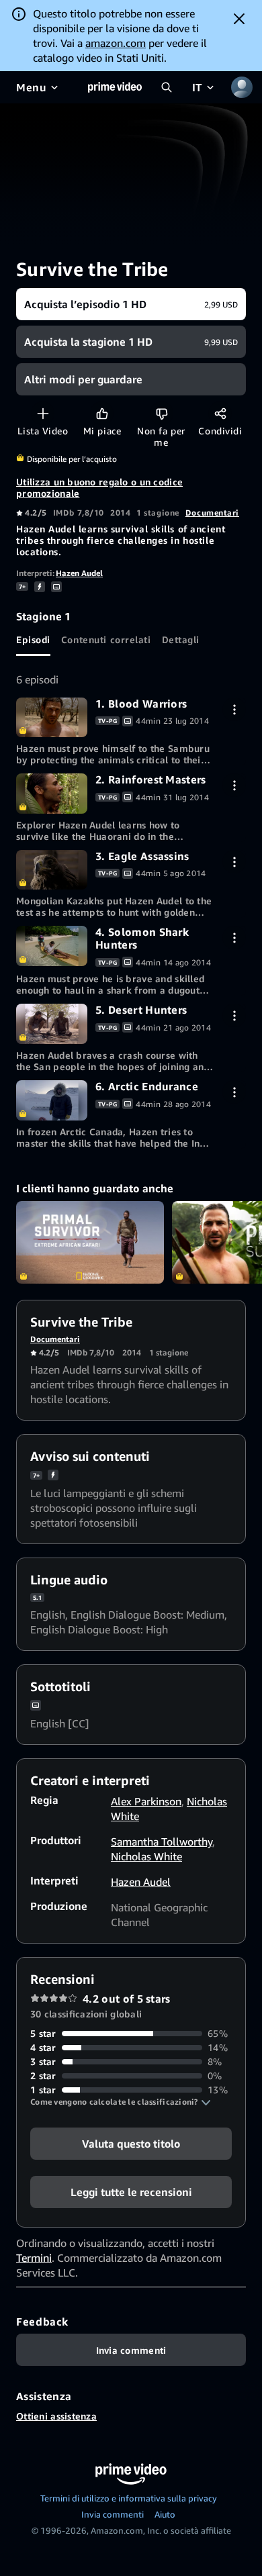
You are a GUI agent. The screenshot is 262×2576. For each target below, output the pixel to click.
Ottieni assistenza (56, 2416)
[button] (121, 2102)
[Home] (115, 87)
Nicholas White (146, 1856)
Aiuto (165, 2514)
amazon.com (116, 43)
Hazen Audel (79, 573)
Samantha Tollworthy (162, 1842)
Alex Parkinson (146, 1801)
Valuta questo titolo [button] (131, 2144)
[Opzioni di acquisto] (234, 709)
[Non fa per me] (162, 413)
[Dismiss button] (239, 19)
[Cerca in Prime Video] (167, 87)
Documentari (212, 513)
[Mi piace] (102, 413)
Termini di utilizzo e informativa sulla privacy (129, 2498)
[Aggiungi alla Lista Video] (43, 413)
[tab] (33, 640)
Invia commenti (113, 2514)
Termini (34, 2258)
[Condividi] (220, 413)
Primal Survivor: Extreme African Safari (90, 1243)
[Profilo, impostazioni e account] (242, 87)
